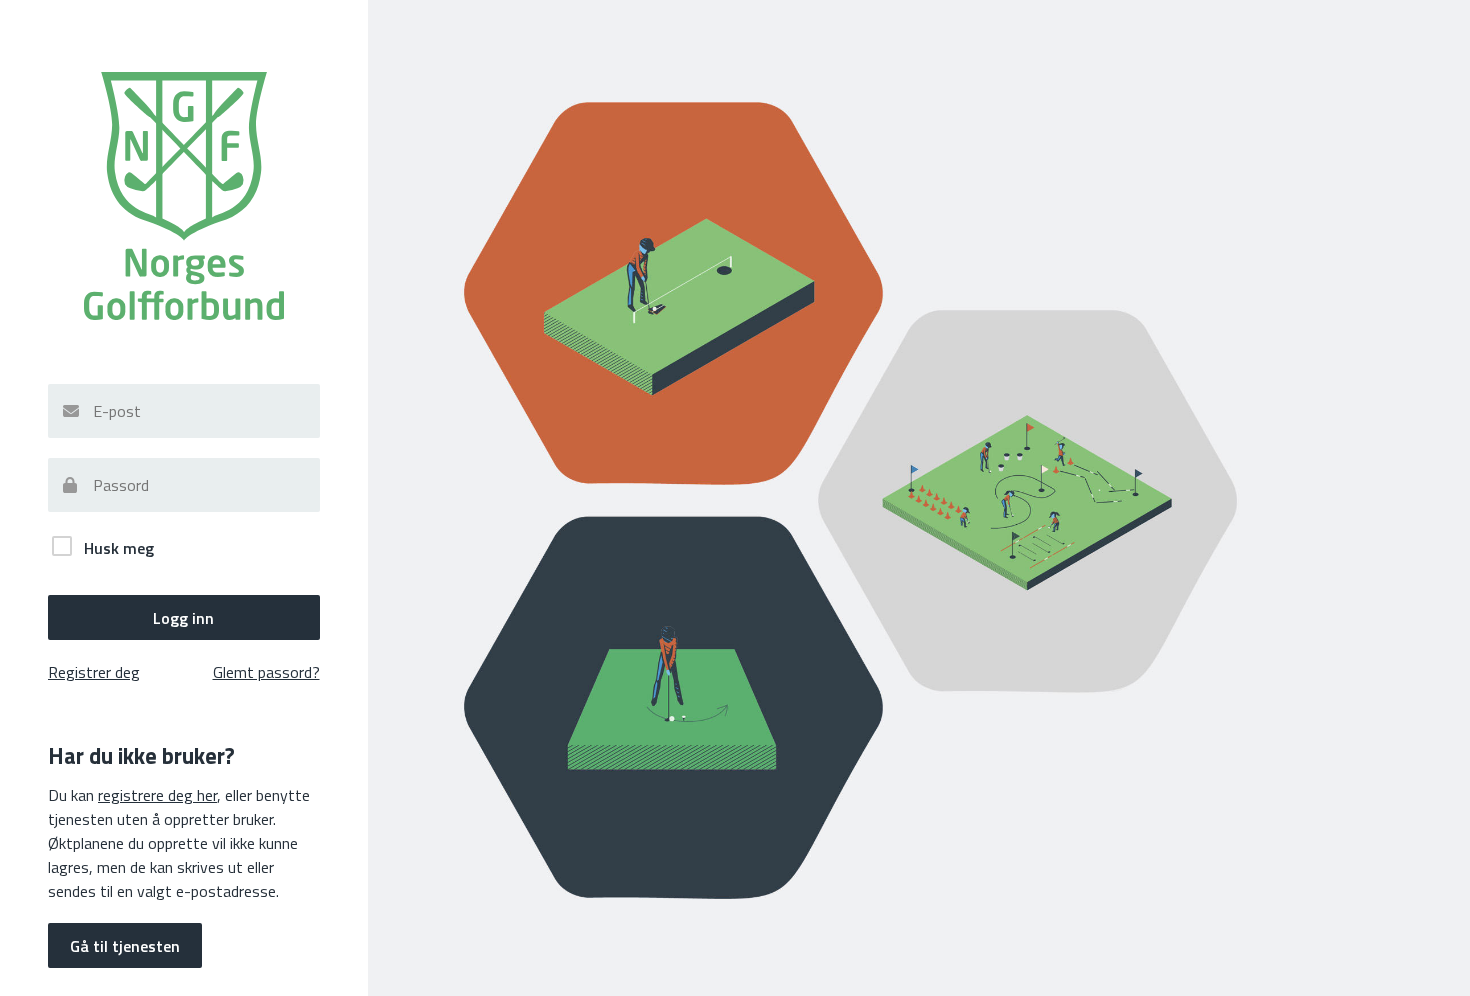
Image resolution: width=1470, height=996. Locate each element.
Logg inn (183, 618)
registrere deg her (157, 795)
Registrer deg (94, 672)
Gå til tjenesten (125, 946)
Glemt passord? (266, 672)
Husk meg (117, 548)
